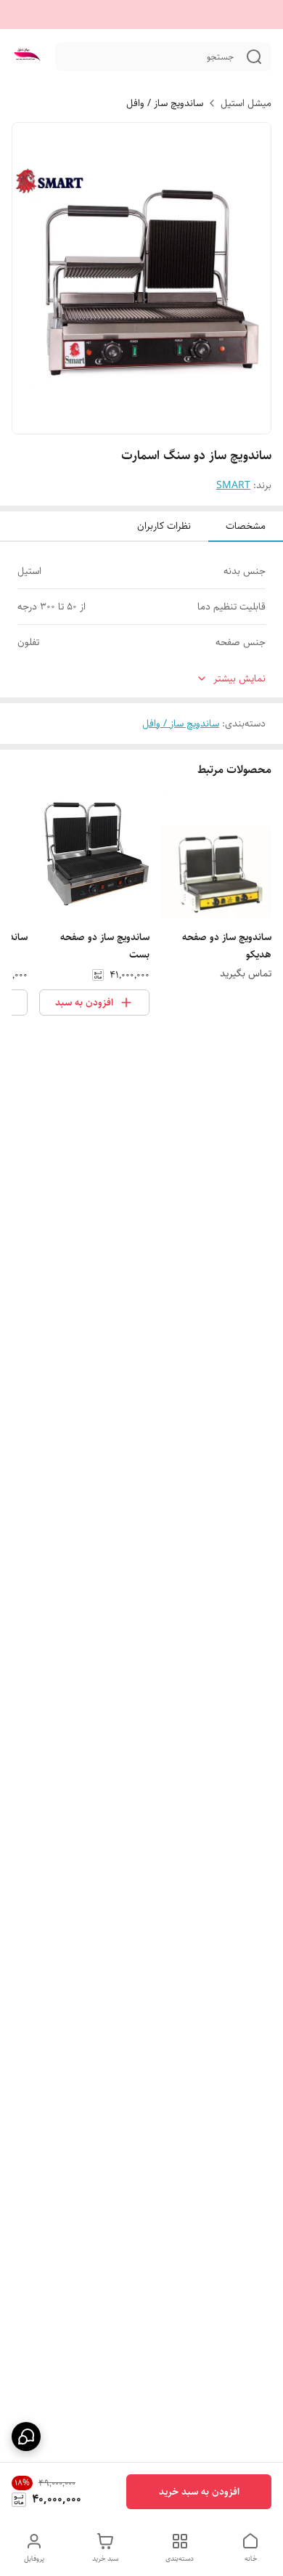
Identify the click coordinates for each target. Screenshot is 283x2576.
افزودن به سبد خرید (199, 2492)
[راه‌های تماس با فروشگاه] (26, 2437)
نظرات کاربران (164, 526)
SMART (233, 485)
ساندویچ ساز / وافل (165, 103)
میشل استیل (246, 103)
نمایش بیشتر (239, 679)
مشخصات (246, 526)
